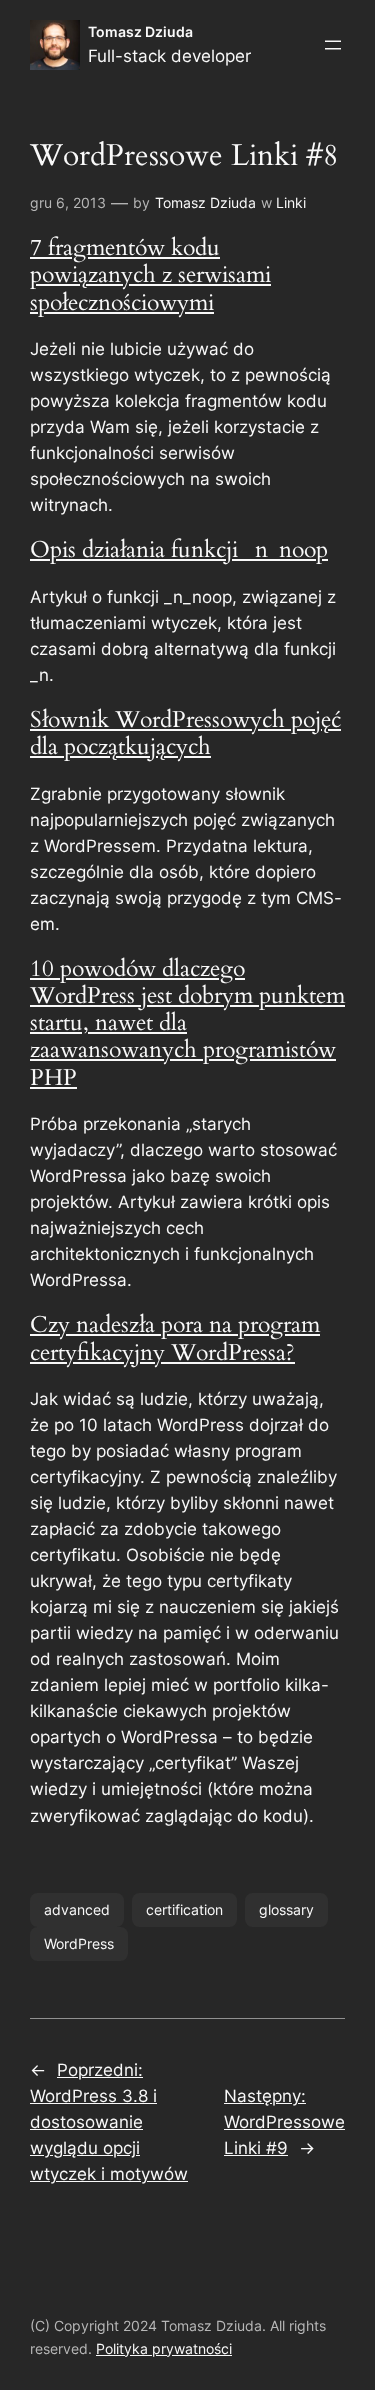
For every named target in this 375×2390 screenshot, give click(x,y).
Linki (291, 202)
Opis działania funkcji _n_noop (179, 550)
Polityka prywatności (164, 2348)
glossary (286, 1909)
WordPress (79, 1943)
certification (184, 1909)
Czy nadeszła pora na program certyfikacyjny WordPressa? (175, 1338)
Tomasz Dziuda (140, 31)
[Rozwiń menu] (333, 45)
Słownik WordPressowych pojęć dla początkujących (185, 733)
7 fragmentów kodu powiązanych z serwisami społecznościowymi (150, 275)
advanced (77, 1909)
